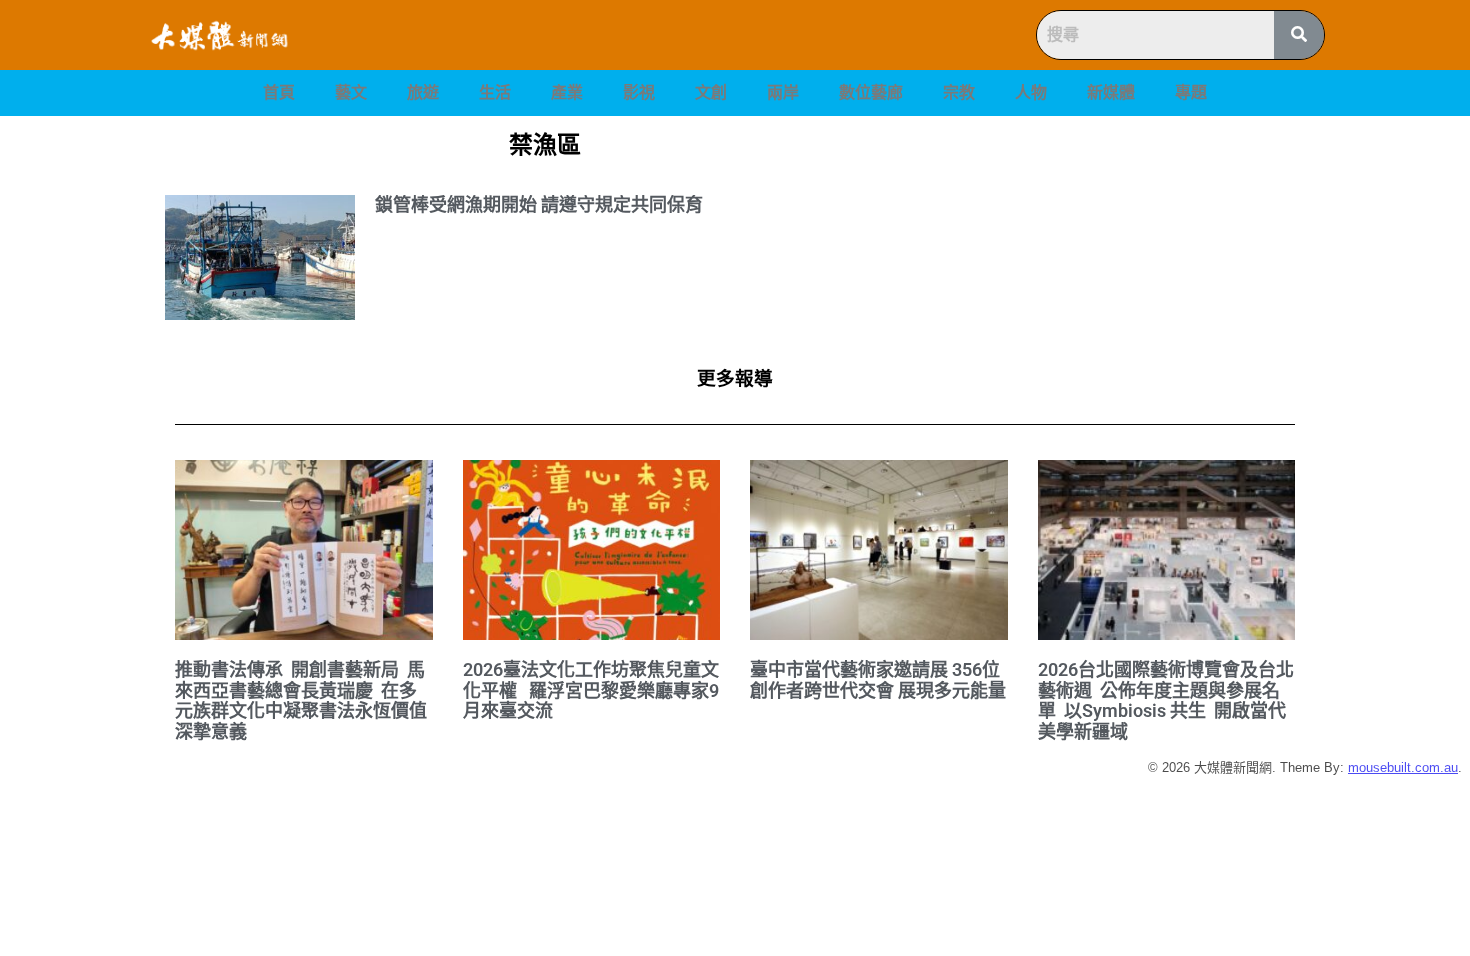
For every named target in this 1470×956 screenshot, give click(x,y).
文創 (711, 92)
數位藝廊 (871, 92)
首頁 (279, 92)
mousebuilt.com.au (1403, 767)
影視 (639, 92)
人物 (1031, 92)
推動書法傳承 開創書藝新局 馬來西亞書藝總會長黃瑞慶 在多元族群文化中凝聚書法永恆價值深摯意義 (301, 700)
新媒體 (1111, 92)
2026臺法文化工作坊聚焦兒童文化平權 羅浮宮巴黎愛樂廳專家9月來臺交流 (591, 690)
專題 (1191, 92)
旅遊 (423, 92)
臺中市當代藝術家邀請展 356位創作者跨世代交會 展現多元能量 (878, 680)
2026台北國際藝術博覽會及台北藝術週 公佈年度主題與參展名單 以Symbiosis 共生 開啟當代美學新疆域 (1166, 700)
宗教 (959, 92)
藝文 (351, 92)
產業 (567, 92)
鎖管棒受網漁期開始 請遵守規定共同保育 (539, 204)
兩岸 (783, 92)
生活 (495, 92)
